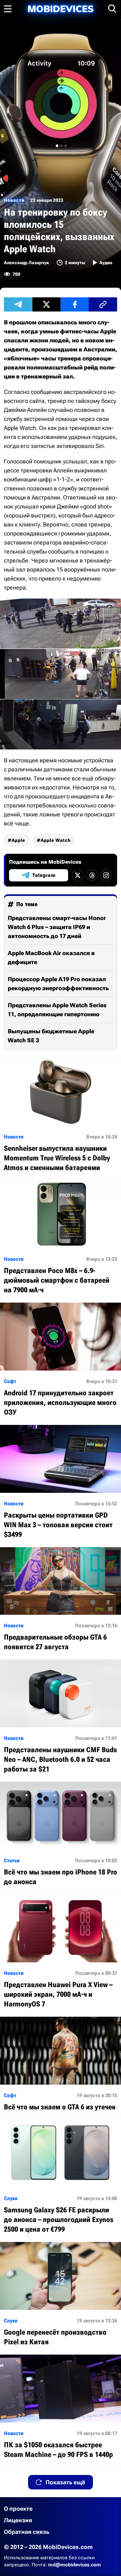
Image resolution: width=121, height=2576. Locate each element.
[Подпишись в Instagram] (106, 875)
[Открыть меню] (8, 9)
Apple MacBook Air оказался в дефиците (51, 958)
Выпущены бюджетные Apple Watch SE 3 (51, 1036)
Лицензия (18, 2520)
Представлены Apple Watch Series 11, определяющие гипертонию (57, 1010)
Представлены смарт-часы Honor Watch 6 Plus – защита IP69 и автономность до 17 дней (57, 927)
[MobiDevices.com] (61, 9)
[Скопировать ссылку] (103, 304)
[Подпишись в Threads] (92, 875)
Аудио (106, 263)
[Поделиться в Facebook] (75, 304)
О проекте (18, 2509)
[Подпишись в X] (78, 875)
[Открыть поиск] (112, 9)
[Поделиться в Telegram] (18, 304)
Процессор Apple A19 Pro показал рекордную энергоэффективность (58, 984)
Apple (18, 840)
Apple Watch (56, 840)
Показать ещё (65, 2482)
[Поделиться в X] (46, 304)
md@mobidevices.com (75, 2565)
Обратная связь (27, 2532)
